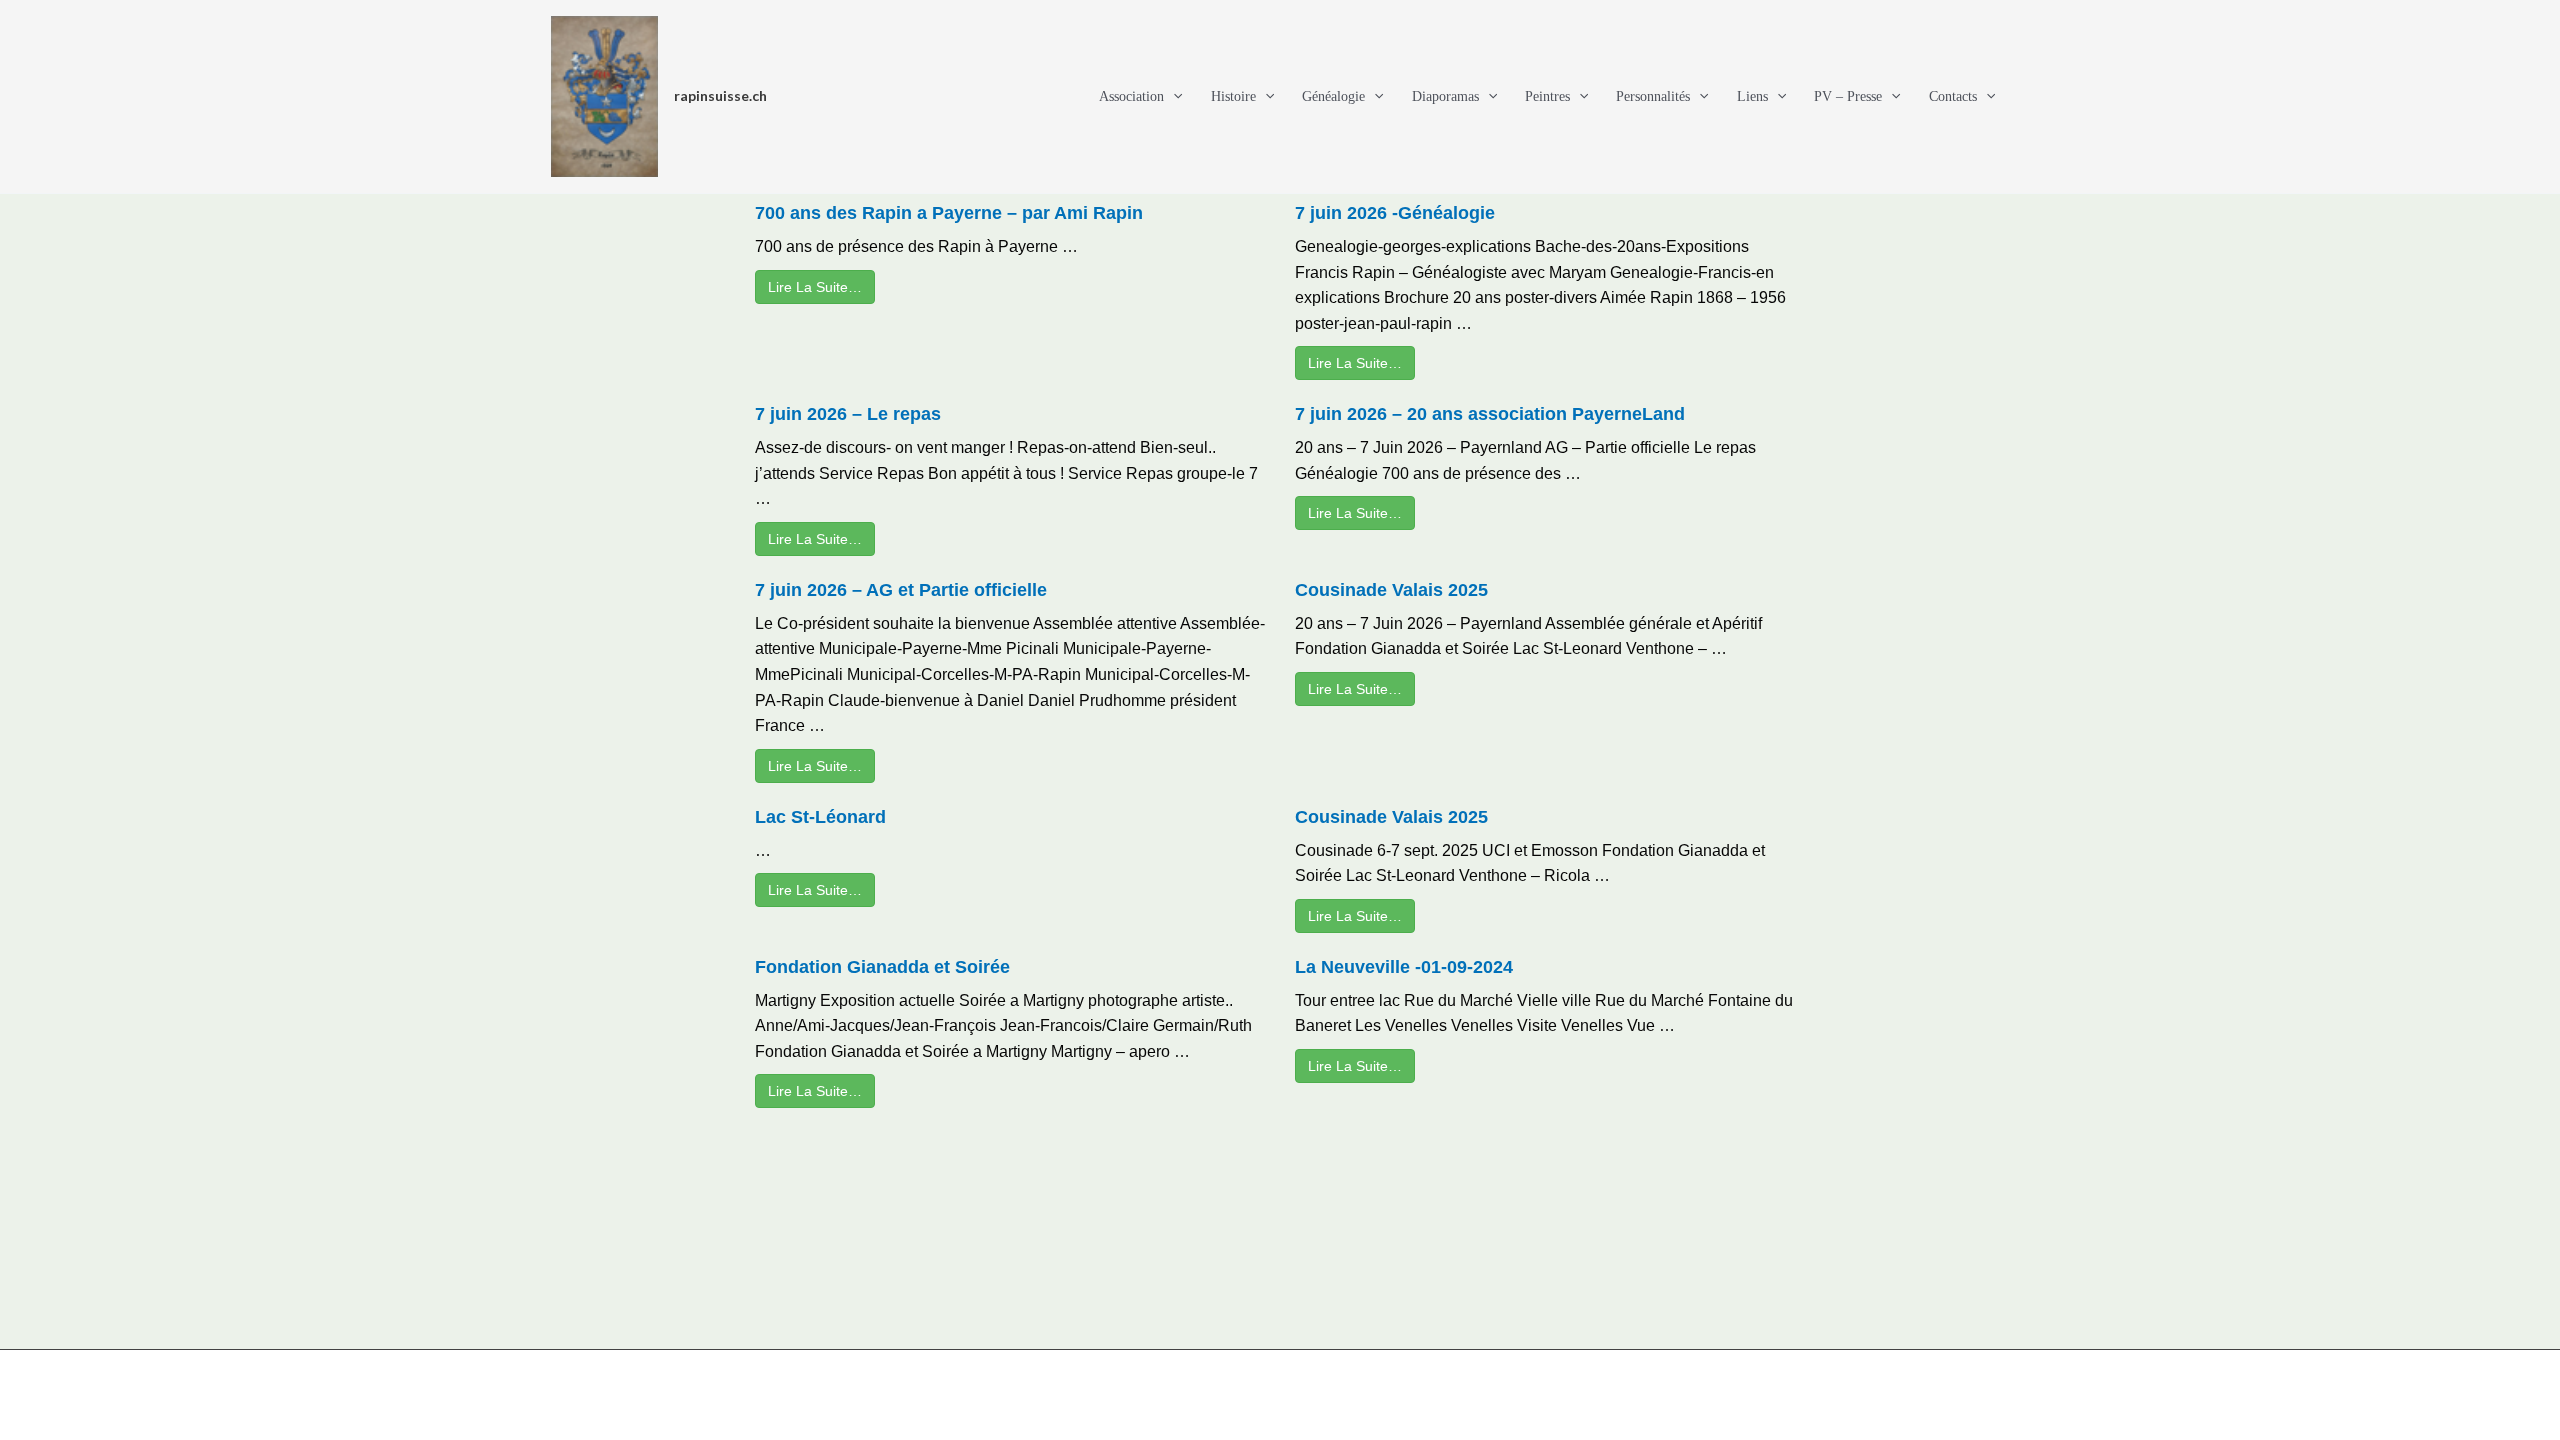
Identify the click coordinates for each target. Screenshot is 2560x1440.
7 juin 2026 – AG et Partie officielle (901, 590)
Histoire (1233, 96)
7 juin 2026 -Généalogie (1395, 213)
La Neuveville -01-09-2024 (1404, 967)
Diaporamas (1445, 96)
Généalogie (1333, 96)
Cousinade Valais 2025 (1391, 590)
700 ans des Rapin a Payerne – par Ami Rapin (949, 213)
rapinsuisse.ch (720, 95)
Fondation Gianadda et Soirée (882, 967)
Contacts (1953, 96)
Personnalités (1653, 96)
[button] (1173, 97)
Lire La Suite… (815, 287)
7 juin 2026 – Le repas (848, 414)
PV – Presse (1848, 96)
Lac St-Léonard (820, 817)
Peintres (1547, 96)
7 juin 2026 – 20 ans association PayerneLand (1490, 414)
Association (1131, 96)
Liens (1752, 96)
